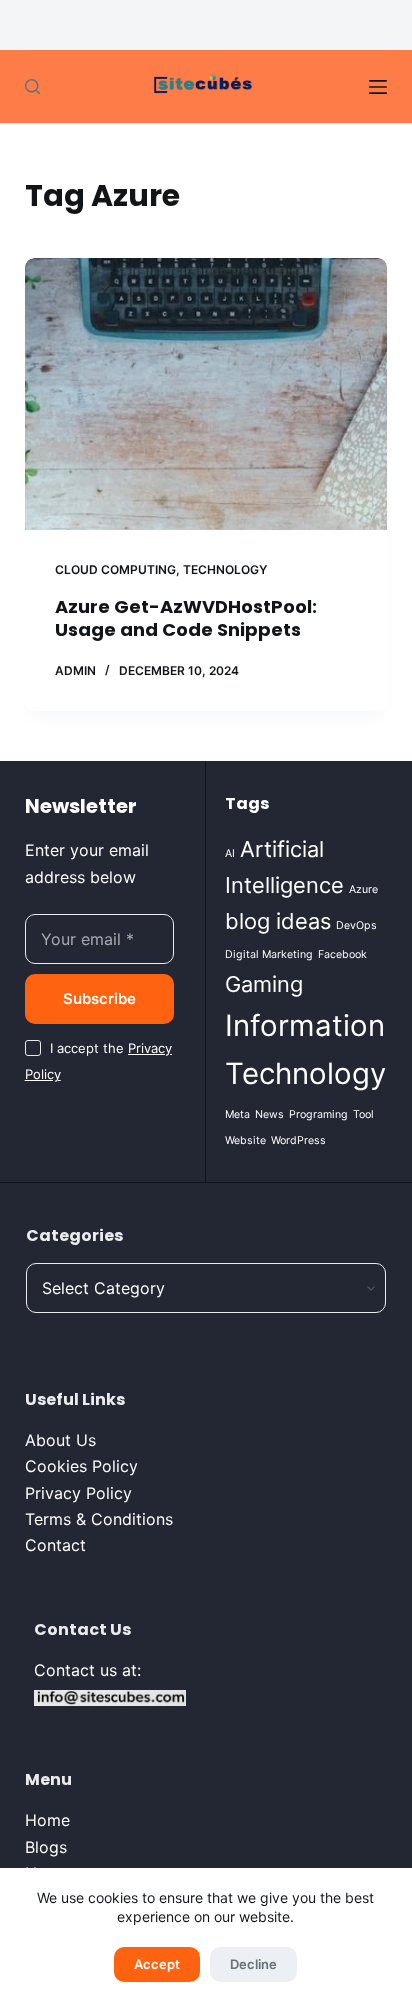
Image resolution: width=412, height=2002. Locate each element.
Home (47, 1820)
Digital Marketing (269, 954)
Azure (363, 889)
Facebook (342, 954)
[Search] (32, 86)
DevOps (356, 925)
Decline (253, 1964)
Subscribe (99, 998)
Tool (363, 1114)
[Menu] (378, 87)
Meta (237, 1114)
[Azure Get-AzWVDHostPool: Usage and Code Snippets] (206, 394)
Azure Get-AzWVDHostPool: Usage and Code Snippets (186, 618)
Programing (318, 1114)
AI (230, 853)
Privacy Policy (78, 1493)
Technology (225, 569)
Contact (55, 1545)
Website (245, 1140)
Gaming (264, 984)
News (269, 1114)
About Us (60, 1440)
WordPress (298, 1140)
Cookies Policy (81, 1466)
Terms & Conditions (99, 1519)
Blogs (46, 1847)
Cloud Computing (115, 569)
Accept (157, 1964)
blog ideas (278, 921)
